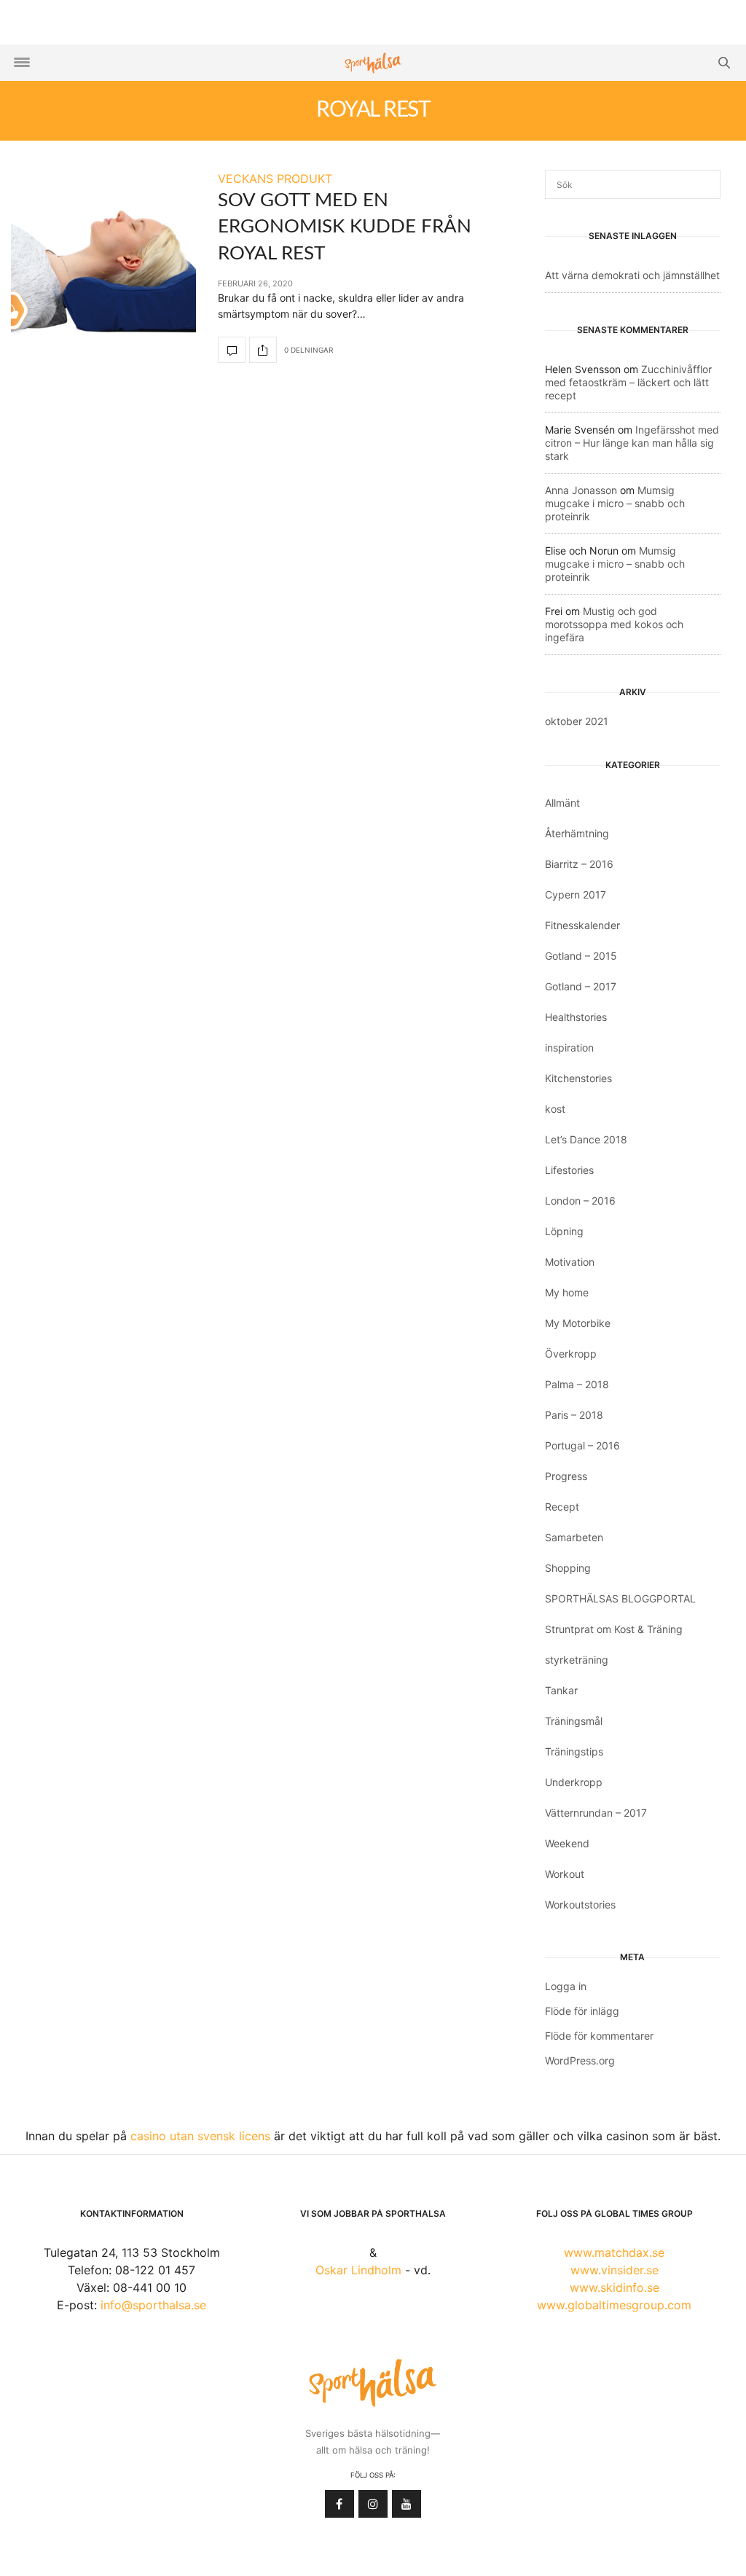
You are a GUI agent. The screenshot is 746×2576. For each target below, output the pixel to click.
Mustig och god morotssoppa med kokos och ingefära (614, 624)
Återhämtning (577, 833)
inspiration (569, 1048)
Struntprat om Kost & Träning (614, 1629)
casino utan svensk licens (200, 2136)
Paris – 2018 (574, 1415)
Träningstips (574, 1751)
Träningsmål (574, 1721)
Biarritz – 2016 (579, 864)
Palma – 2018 (577, 1384)
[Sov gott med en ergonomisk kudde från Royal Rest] (103, 266)
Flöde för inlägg (582, 2011)
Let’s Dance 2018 (586, 1139)
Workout (565, 1874)
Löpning (564, 1231)
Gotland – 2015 (581, 956)
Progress (566, 1476)
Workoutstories (580, 1904)
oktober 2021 (577, 721)
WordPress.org (580, 2060)
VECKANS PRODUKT (275, 179)
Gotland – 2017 (581, 986)
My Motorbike (578, 1323)
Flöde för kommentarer (599, 2036)
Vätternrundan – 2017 (596, 1813)
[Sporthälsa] (373, 63)
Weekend (567, 1843)
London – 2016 (580, 1201)
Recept (562, 1507)
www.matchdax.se (614, 2252)
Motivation (570, 1262)
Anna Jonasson (581, 490)
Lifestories (569, 1170)
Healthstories (576, 1017)
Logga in (566, 1986)
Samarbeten (574, 1537)
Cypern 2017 (576, 894)
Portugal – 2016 (582, 1445)
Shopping (568, 1568)
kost (555, 1109)
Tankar (561, 1690)
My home (567, 1292)
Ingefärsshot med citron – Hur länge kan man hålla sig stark (632, 443)
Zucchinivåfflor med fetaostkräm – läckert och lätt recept (628, 382)
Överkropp (571, 1354)
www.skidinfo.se (615, 2287)
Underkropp (574, 1782)
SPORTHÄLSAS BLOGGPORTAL (620, 1598)
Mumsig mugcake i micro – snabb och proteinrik (615, 503)
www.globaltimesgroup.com (614, 2305)
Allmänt (562, 803)
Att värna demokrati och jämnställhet (632, 275)
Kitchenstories (578, 1078)
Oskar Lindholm (358, 2270)
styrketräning (577, 1660)
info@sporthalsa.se (153, 2305)
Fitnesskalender (582, 925)
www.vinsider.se (615, 2270)
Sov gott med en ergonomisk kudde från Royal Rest (345, 227)
